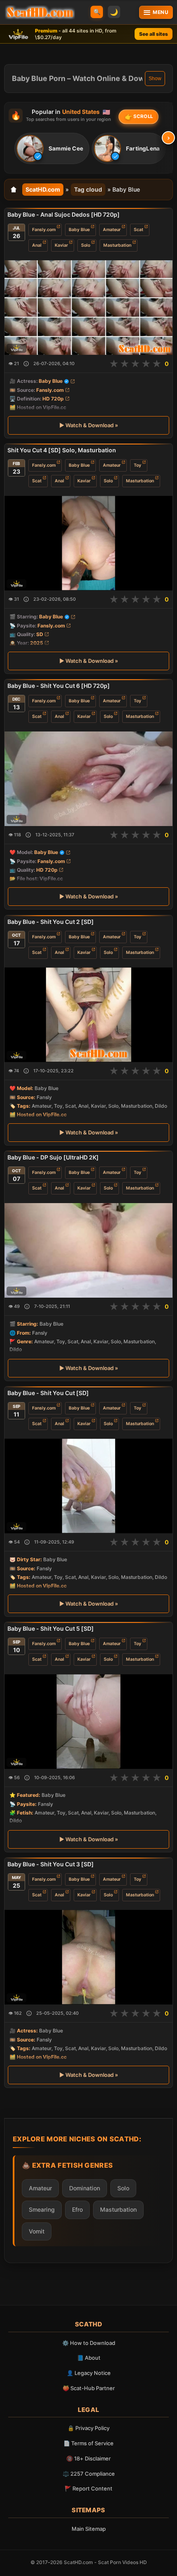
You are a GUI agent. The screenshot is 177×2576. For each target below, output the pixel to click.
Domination (85, 2188)
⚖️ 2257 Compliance (89, 2474)
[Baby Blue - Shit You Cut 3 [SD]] (88, 1957)
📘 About (89, 2358)
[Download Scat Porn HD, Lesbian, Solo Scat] (40, 12)
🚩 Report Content (88, 2488)
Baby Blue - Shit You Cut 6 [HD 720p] (59, 686)
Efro (77, 2209)
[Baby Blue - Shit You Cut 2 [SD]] (88, 1015)
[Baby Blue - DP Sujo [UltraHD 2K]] (88, 1250)
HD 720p (53, 399)
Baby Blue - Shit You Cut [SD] (48, 1393)
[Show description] (26, 364)
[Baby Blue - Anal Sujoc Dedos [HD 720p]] (88, 308)
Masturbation (117, 245)
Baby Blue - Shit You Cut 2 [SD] (51, 922)
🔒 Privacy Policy (88, 2428)
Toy (137, 465)
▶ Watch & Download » (89, 425)
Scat (139, 230)
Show (155, 79)
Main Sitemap (89, 2529)
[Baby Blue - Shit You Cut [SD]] (88, 1486)
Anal (37, 245)
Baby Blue (79, 230)
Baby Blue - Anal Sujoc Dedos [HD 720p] (64, 214)
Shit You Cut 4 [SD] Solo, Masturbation (62, 450)
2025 (37, 643)
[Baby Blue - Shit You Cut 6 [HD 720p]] (88, 779)
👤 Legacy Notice (89, 2373)
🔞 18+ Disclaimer (88, 2458)
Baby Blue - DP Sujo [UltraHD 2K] (53, 1157)
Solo (86, 245)
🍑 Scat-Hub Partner (89, 2388)
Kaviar (61, 245)
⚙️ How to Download (89, 2343)
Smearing (42, 2209)
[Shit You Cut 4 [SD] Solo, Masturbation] (88, 543)
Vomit (37, 2231)
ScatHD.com (43, 189)
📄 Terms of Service (88, 2443)
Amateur (112, 230)
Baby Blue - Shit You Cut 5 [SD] (51, 1628)
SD (40, 634)
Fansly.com (44, 230)
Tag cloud (88, 189)
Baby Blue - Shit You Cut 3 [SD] (51, 1864)
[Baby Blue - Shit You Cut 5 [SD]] (88, 1722)
